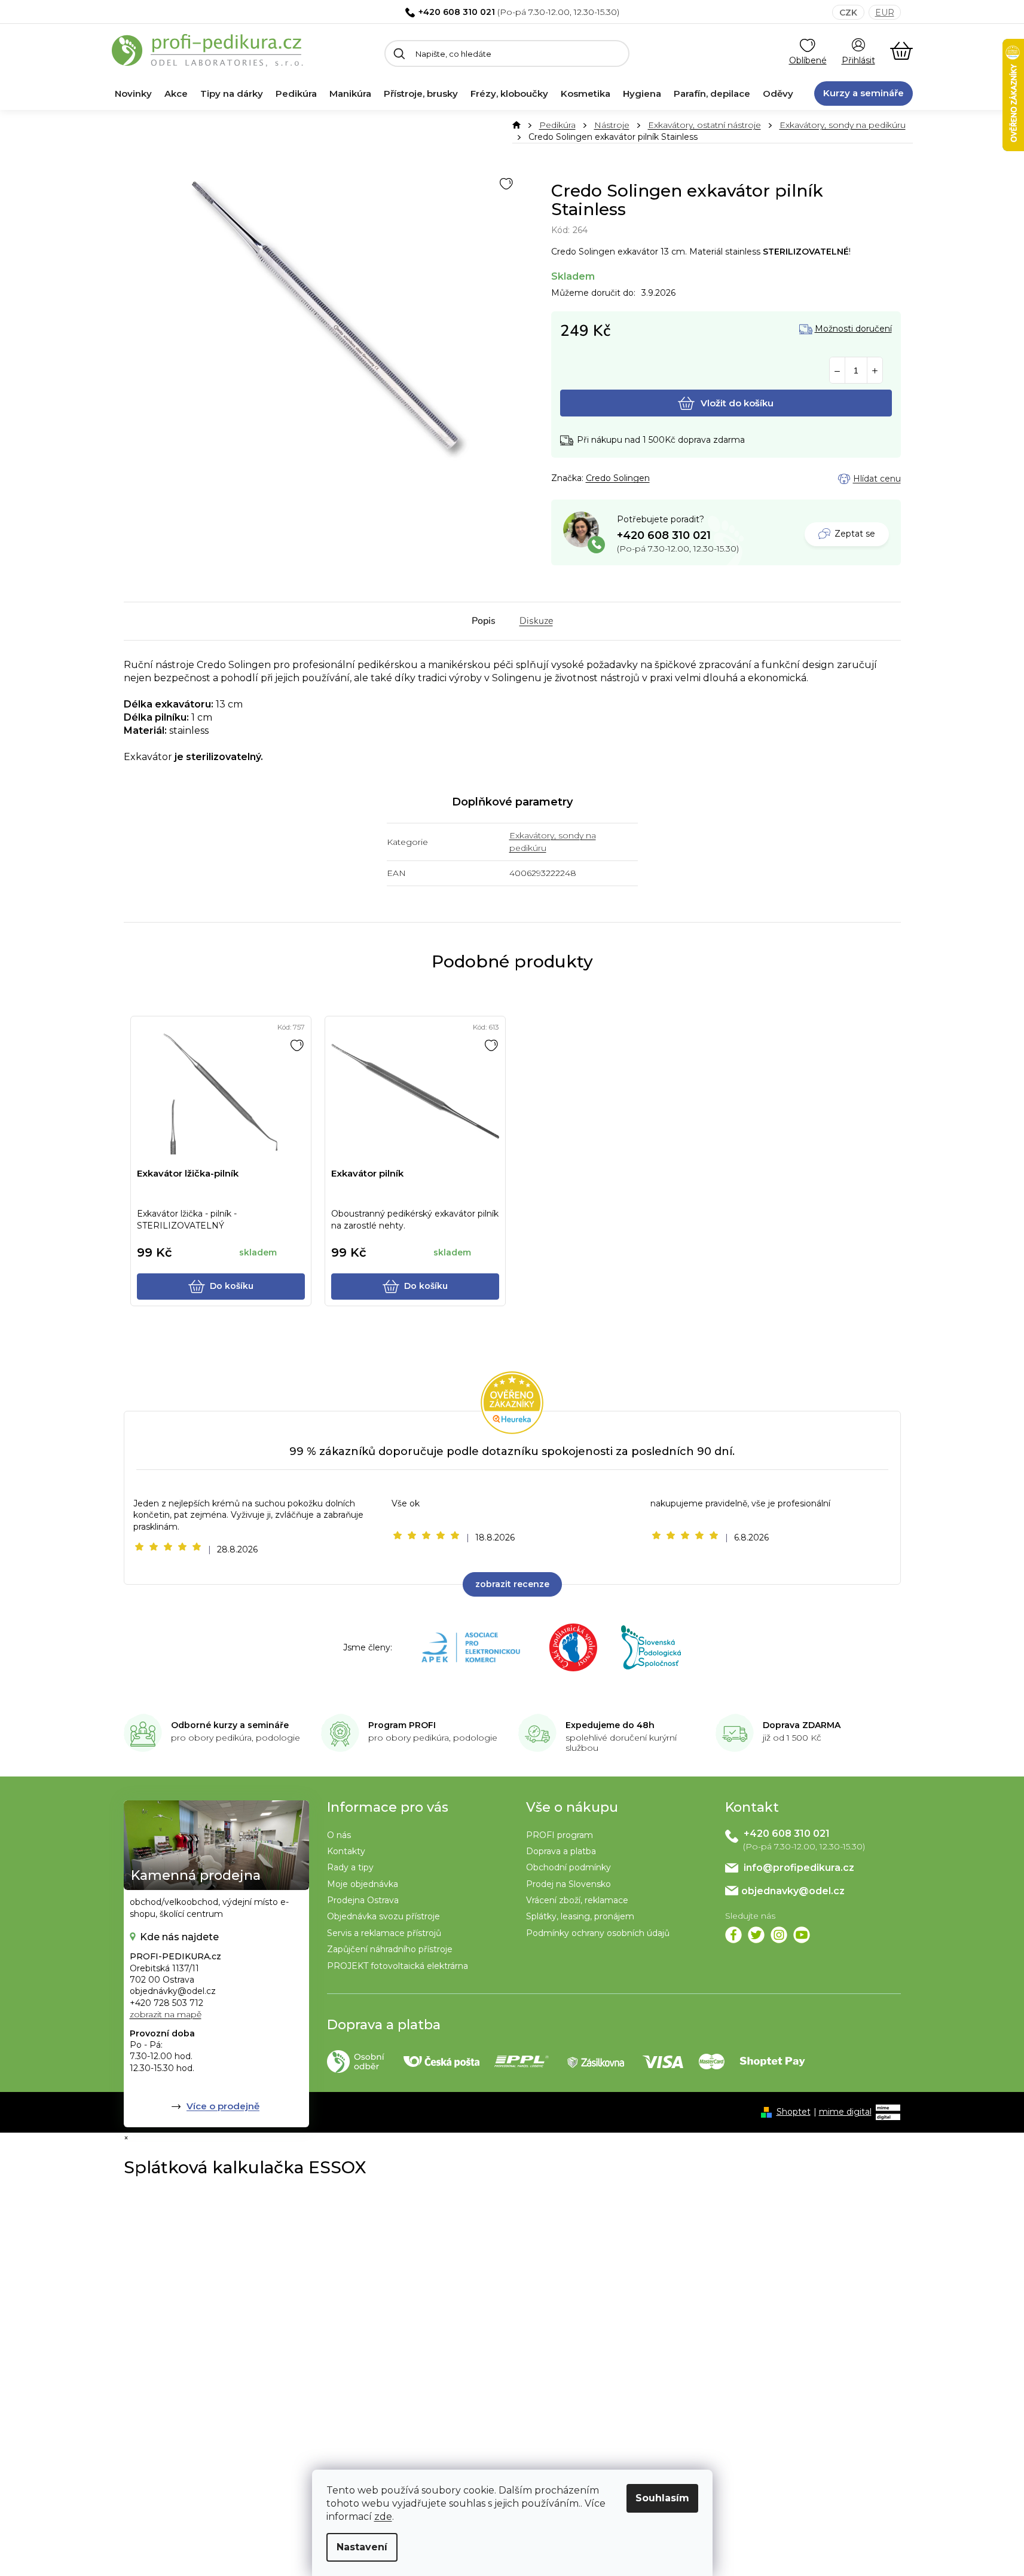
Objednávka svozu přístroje (383, 1916)
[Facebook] (733, 1935)
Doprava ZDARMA (802, 1725)
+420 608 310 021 (457, 12)
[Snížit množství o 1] (837, 371)
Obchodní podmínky (568, 1867)
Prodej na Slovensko (568, 1884)
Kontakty (346, 1851)
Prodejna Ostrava (363, 1900)
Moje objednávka (363, 1884)
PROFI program (560, 1835)
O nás (339, 1835)
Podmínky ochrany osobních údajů (598, 1933)
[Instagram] (779, 1935)
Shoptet (794, 2112)
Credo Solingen (618, 478)
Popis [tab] (484, 621)
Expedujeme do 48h (610, 1725)
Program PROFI (402, 1725)
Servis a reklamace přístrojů (384, 1933)
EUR (885, 13)
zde (383, 2517)
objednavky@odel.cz (793, 1891)
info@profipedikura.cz (799, 1868)
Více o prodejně (223, 2106)
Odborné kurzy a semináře (230, 1725)
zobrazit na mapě (166, 2014)
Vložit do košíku (737, 403)
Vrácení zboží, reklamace (577, 1900)
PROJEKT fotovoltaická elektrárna (398, 1966)
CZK (848, 13)
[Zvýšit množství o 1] (875, 371)
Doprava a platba (561, 1851)
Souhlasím (662, 2498)
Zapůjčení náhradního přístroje (390, 1949)
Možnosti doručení (853, 329)
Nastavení (362, 2547)
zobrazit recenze (512, 1584)
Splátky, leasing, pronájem (580, 1916)
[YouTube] (802, 1935)
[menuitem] (133, 94)
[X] (756, 1935)
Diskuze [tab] (536, 621)
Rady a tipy (350, 1867)
